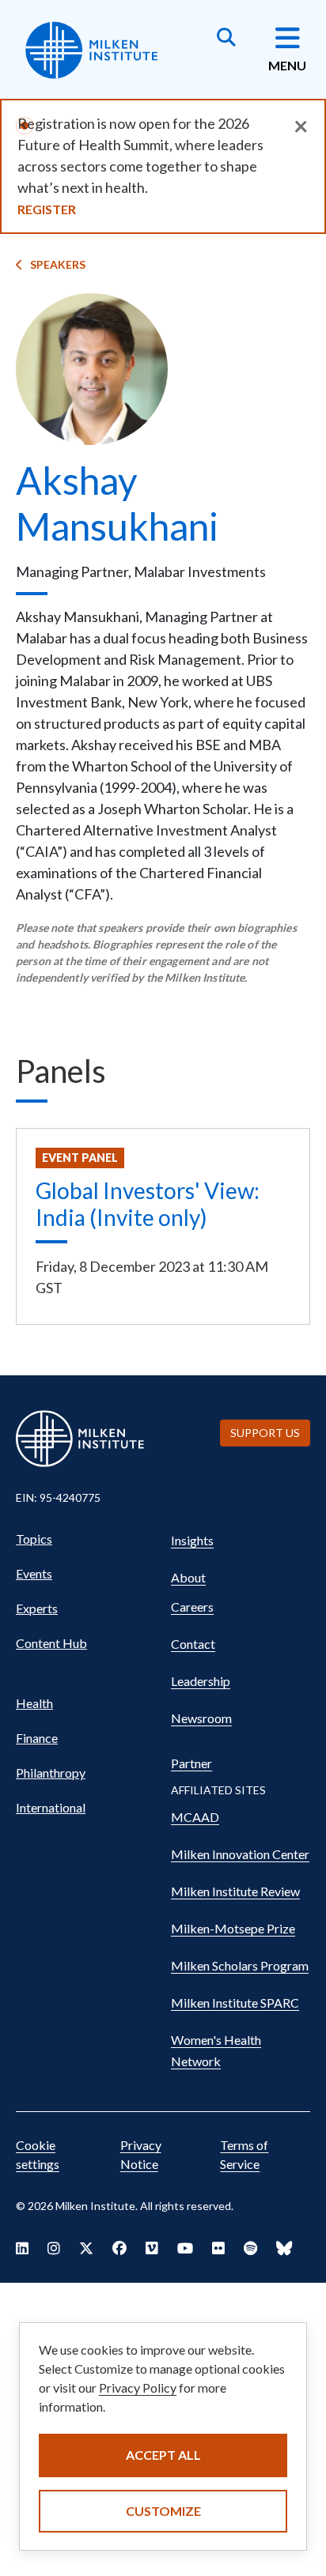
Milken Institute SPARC (235, 2003)
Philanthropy (51, 1773)
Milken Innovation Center (240, 1854)
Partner (191, 1763)
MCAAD (195, 1817)
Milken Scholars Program (240, 1965)
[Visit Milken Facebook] (119, 2248)
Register (47, 209)
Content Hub (51, 1643)
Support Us (265, 1433)
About (188, 1577)
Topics (34, 1539)
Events (34, 1573)
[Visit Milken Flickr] (218, 2248)
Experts (37, 1608)
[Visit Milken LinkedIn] (22, 2248)
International (51, 1807)
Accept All (163, 2455)
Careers (192, 1607)
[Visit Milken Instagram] (54, 2248)
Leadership (201, 1681)
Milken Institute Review (235, 1891)
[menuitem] (85, 1539)
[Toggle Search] (226, 39)
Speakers (58, 264)
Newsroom (201, 1718)
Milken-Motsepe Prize (233, 1928)
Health (34, 1703)
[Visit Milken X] (86, 2248)
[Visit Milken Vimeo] (152, 2248)
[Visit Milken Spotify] (250, 2248)
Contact (193, 1644)
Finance (37, 1738)
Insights (192, 1540)
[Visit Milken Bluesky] (284, 2248)
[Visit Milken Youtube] (185, 2248)
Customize (163, 2511)
